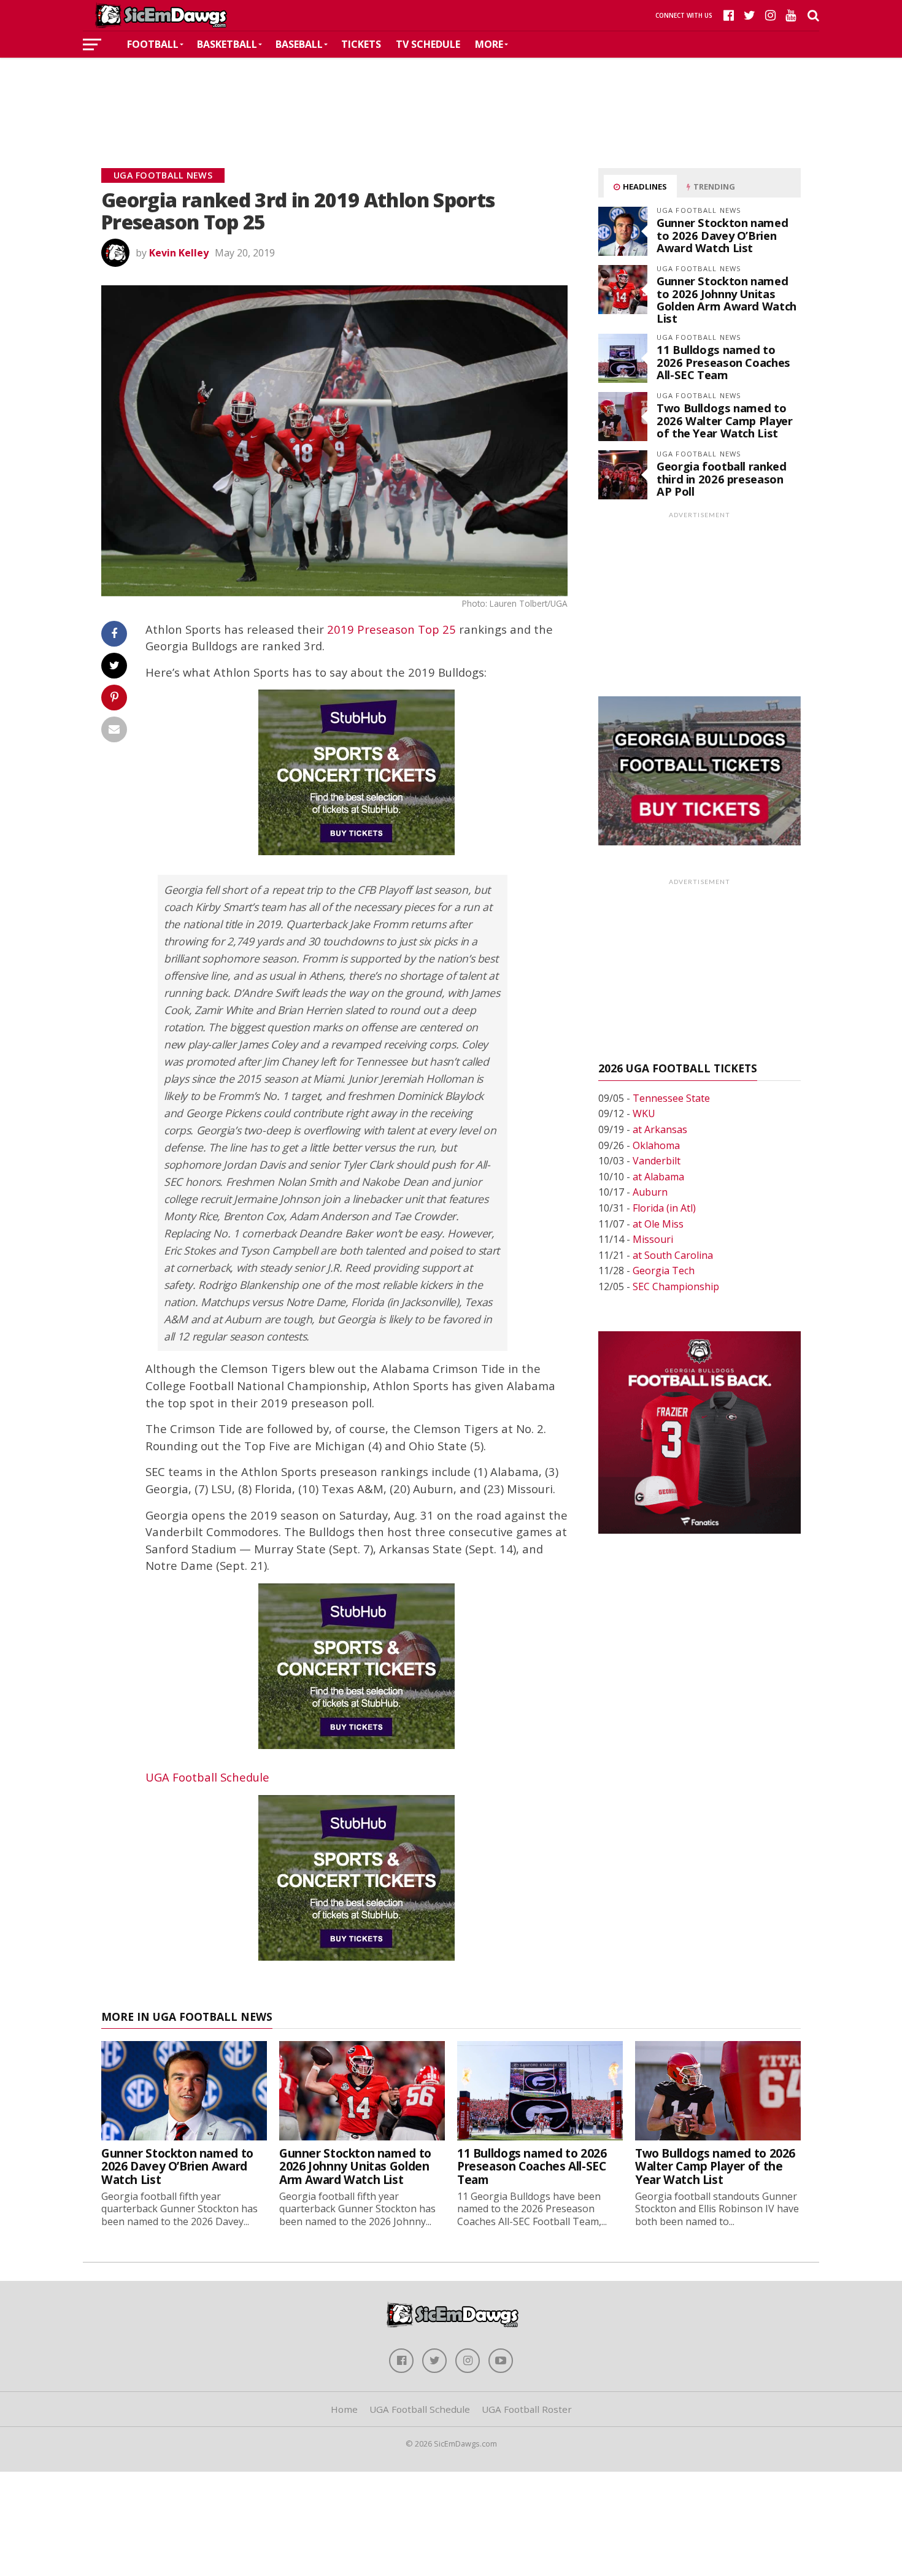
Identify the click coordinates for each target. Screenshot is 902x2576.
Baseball (299, 44)
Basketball (227, 44)
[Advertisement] (451, 94)
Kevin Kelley (179, 253)
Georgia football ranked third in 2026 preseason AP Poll (722, 478)
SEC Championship (676, 1286)
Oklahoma (656, 1145)
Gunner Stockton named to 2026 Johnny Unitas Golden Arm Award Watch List (727, 299)
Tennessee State (671, 1098)
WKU (644, 1113)
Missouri (653, 1239)
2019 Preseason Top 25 (391, 629)
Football (153, 44)
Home (344, 2409)
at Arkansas (660, 1129)
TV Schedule (428, 44)
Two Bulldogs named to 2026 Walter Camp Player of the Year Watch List (725, 420)
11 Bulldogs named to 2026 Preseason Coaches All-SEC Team (723, 362)
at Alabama (658, 1177)
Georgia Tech (664, 1271)
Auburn (650, 1192)
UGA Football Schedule (207, 1777)
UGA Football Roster (527, 2409)
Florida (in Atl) (664, 1208)
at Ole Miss (658, 1224)
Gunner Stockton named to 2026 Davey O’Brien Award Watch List (722, 235)
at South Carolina (673, 1255)
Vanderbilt (657, 1161)
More (489, 44)
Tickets (361, 44)
